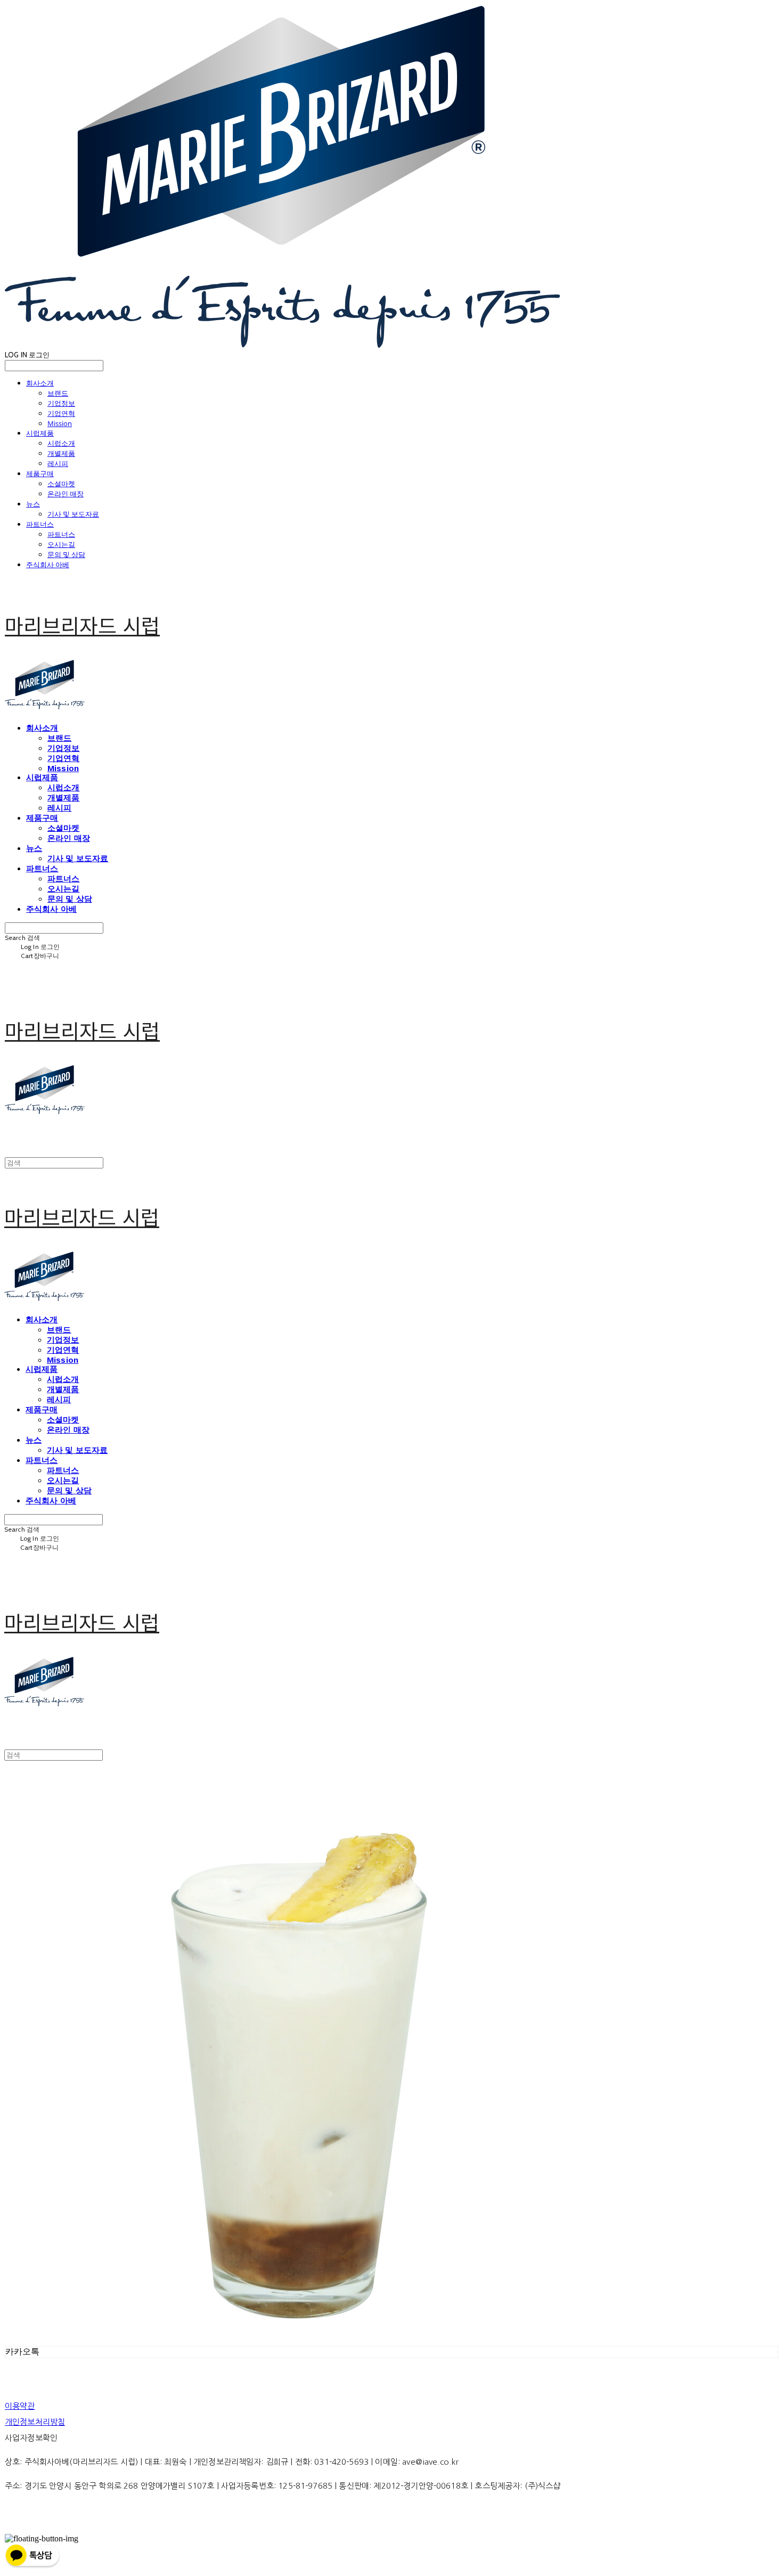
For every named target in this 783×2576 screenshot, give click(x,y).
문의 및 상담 (66, 554)
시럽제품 (40, 433)
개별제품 (61, 453)
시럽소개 (61, 443)
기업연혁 (61, 413)
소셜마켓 (61, 484)
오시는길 (61, 544)
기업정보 (61, 403)
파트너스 (40, 524)
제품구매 (40, 473)
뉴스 (33, 504)
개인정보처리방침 (35, 2422)
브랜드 (58, 393)
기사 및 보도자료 (73, 514)
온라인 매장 (66, 494)
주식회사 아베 (48, 565)
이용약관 (20, 2406)
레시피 (58, 463)
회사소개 (40, 383)
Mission (60, 423)
